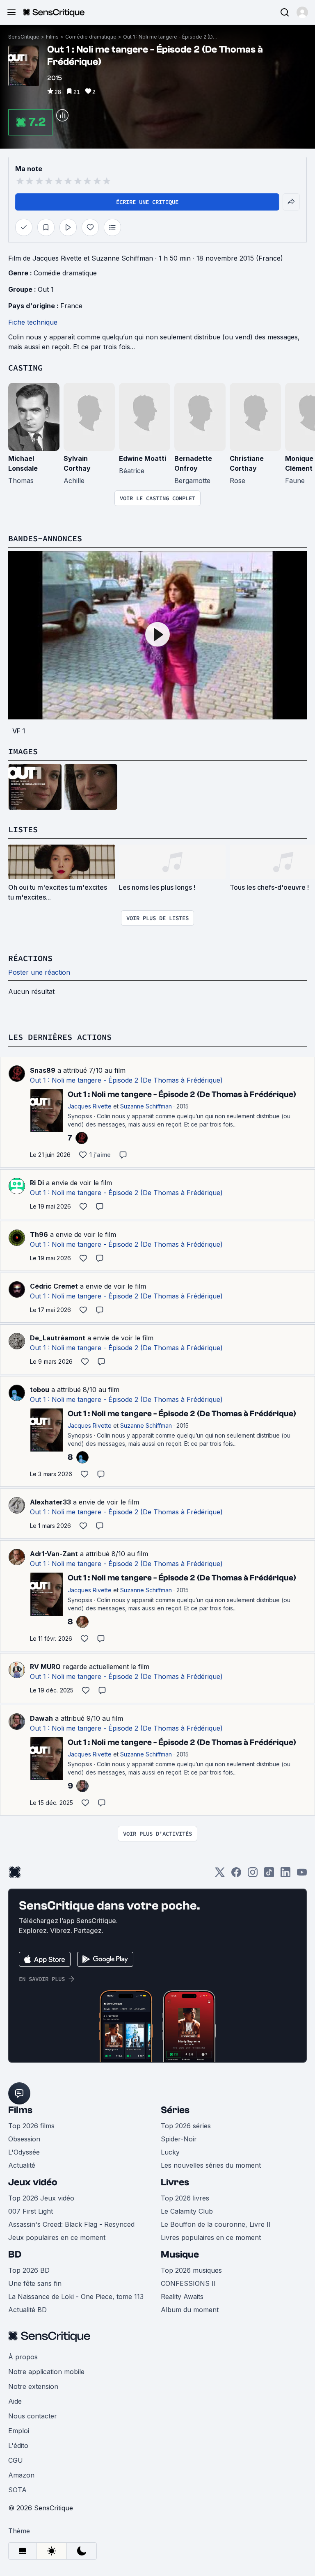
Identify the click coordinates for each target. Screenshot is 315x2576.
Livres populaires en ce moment (211, 2237)
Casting (25, 368)
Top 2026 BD (29, 2270)
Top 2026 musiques (191, 2270)
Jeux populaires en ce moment (57, 2237)
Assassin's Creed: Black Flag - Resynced (71, 2224)
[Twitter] (220, 1875)
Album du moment (190, 2310)
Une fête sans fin (35, 2283)
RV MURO (45, 1667)
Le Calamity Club (187, 2211)
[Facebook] (236, 1875)
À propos (23, 2357)
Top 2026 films (31, 2126)
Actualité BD (27, 2310)
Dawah (41, 1718)
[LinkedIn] (285, 1875)
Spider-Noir (179, 2139)
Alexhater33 (50, 1502)
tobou (40, 1390)
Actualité (22, 2165)
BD (15, 2254)
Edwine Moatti (143, 458)
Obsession (24, 2139)
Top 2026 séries (186, 2126)
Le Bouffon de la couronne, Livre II (216, 2224)
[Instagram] (253, 1875)
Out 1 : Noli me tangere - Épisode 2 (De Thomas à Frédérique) (170, 37)
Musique (180, 2254)
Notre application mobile (46, 2372)
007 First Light (31, 2211)
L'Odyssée (24, 2152)
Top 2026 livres (185, 2198)
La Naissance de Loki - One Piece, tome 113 (76, 2297)
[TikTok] (269, 1875)
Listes (23, 829)
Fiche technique (33, 322)
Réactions (30, 958)
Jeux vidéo (33, 2182)
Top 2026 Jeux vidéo (41, 2198)
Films (52, 37)
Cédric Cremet (54, 1286)
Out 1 (46, 289)
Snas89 (43, 1070)
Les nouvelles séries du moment (211, 2165)
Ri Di (37, 1183)
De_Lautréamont (58, 1338)
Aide (15, 2401)
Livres (175, 2182)
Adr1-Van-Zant (54, 1554)
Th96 (39, 1234)
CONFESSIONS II (188, 2283)
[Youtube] (302, 1875)
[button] (302, 12)
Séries (175, 2110)
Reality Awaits (182, 2297)
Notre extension (33, 2386)
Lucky (170, 2152)
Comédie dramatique (91, 37)
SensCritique (24, 37)
